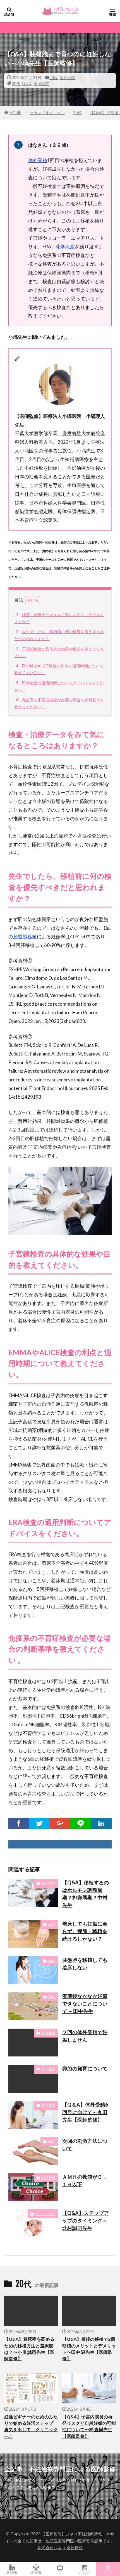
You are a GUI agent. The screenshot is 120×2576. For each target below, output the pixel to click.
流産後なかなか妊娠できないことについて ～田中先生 (85, 2004)
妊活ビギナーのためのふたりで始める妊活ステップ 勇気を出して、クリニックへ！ (31, 2426)
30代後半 (48, 2033)
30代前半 (48, 1883)
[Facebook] (19, 1823)
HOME (15, 113)
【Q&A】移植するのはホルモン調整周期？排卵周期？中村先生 (86, 1894)
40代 (52, 1925)
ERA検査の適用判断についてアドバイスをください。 (59, 686)
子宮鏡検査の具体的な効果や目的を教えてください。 (59, 652)
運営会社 (12, 2572)
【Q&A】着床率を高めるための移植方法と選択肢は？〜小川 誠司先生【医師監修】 (29, 2349)
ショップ (84, 2572)
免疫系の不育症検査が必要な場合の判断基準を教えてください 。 (59, 703)
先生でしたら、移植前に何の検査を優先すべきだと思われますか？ (59, 635)
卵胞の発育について (85, 2068)
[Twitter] (39, 1823)
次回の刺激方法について (85, 2145)
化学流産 (65, 247)
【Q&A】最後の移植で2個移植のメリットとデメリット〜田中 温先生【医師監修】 (89, 2349)
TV (60, 2572)
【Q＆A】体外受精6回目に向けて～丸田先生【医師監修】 (85, 2112)
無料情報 (36, 2572)
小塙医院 (41, 84)
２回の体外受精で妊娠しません (85, 2036)
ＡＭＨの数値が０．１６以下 (85, 2180)
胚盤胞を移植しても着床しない (85, 1964)
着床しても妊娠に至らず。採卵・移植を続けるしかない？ (85, 1931)
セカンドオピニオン (47, 113)
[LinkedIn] (101, 1823)
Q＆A (27, 84)
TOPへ (108, 2572)
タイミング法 (45, 2214)
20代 (54, 78)
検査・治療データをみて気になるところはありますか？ (59, 618)
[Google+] (60, 1823)
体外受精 (67, 78)
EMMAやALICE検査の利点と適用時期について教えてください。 (59, 669)
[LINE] (81, 1823)
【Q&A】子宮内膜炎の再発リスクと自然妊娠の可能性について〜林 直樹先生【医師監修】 (89, 2426)
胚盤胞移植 (25, 936)
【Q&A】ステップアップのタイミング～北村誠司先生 (86, 2220)
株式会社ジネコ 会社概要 (60, 2548)
